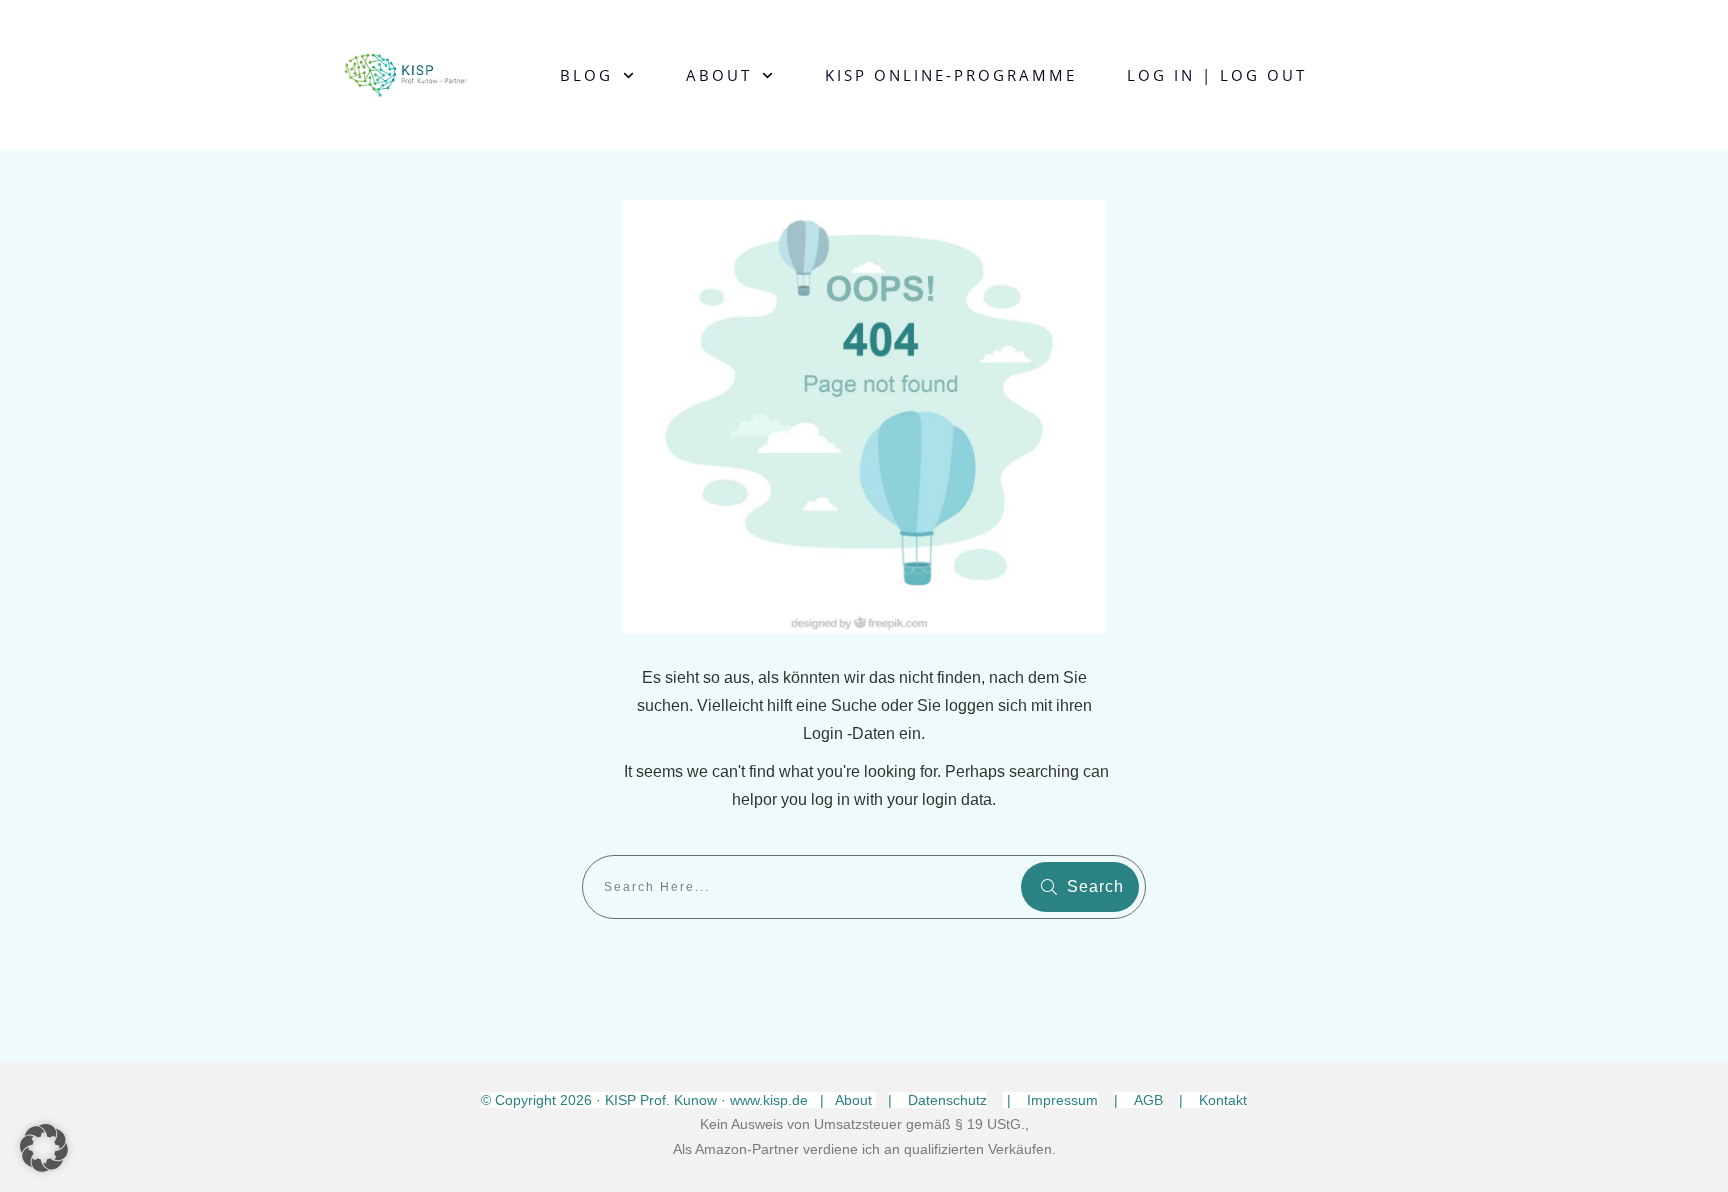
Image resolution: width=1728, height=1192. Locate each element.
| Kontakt (1213, 1100)
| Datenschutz (937, 1100)
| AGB (1138, 1100)
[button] (44, 1148)
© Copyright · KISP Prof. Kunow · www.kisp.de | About (678, 1100)
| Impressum (1050, 1100)
